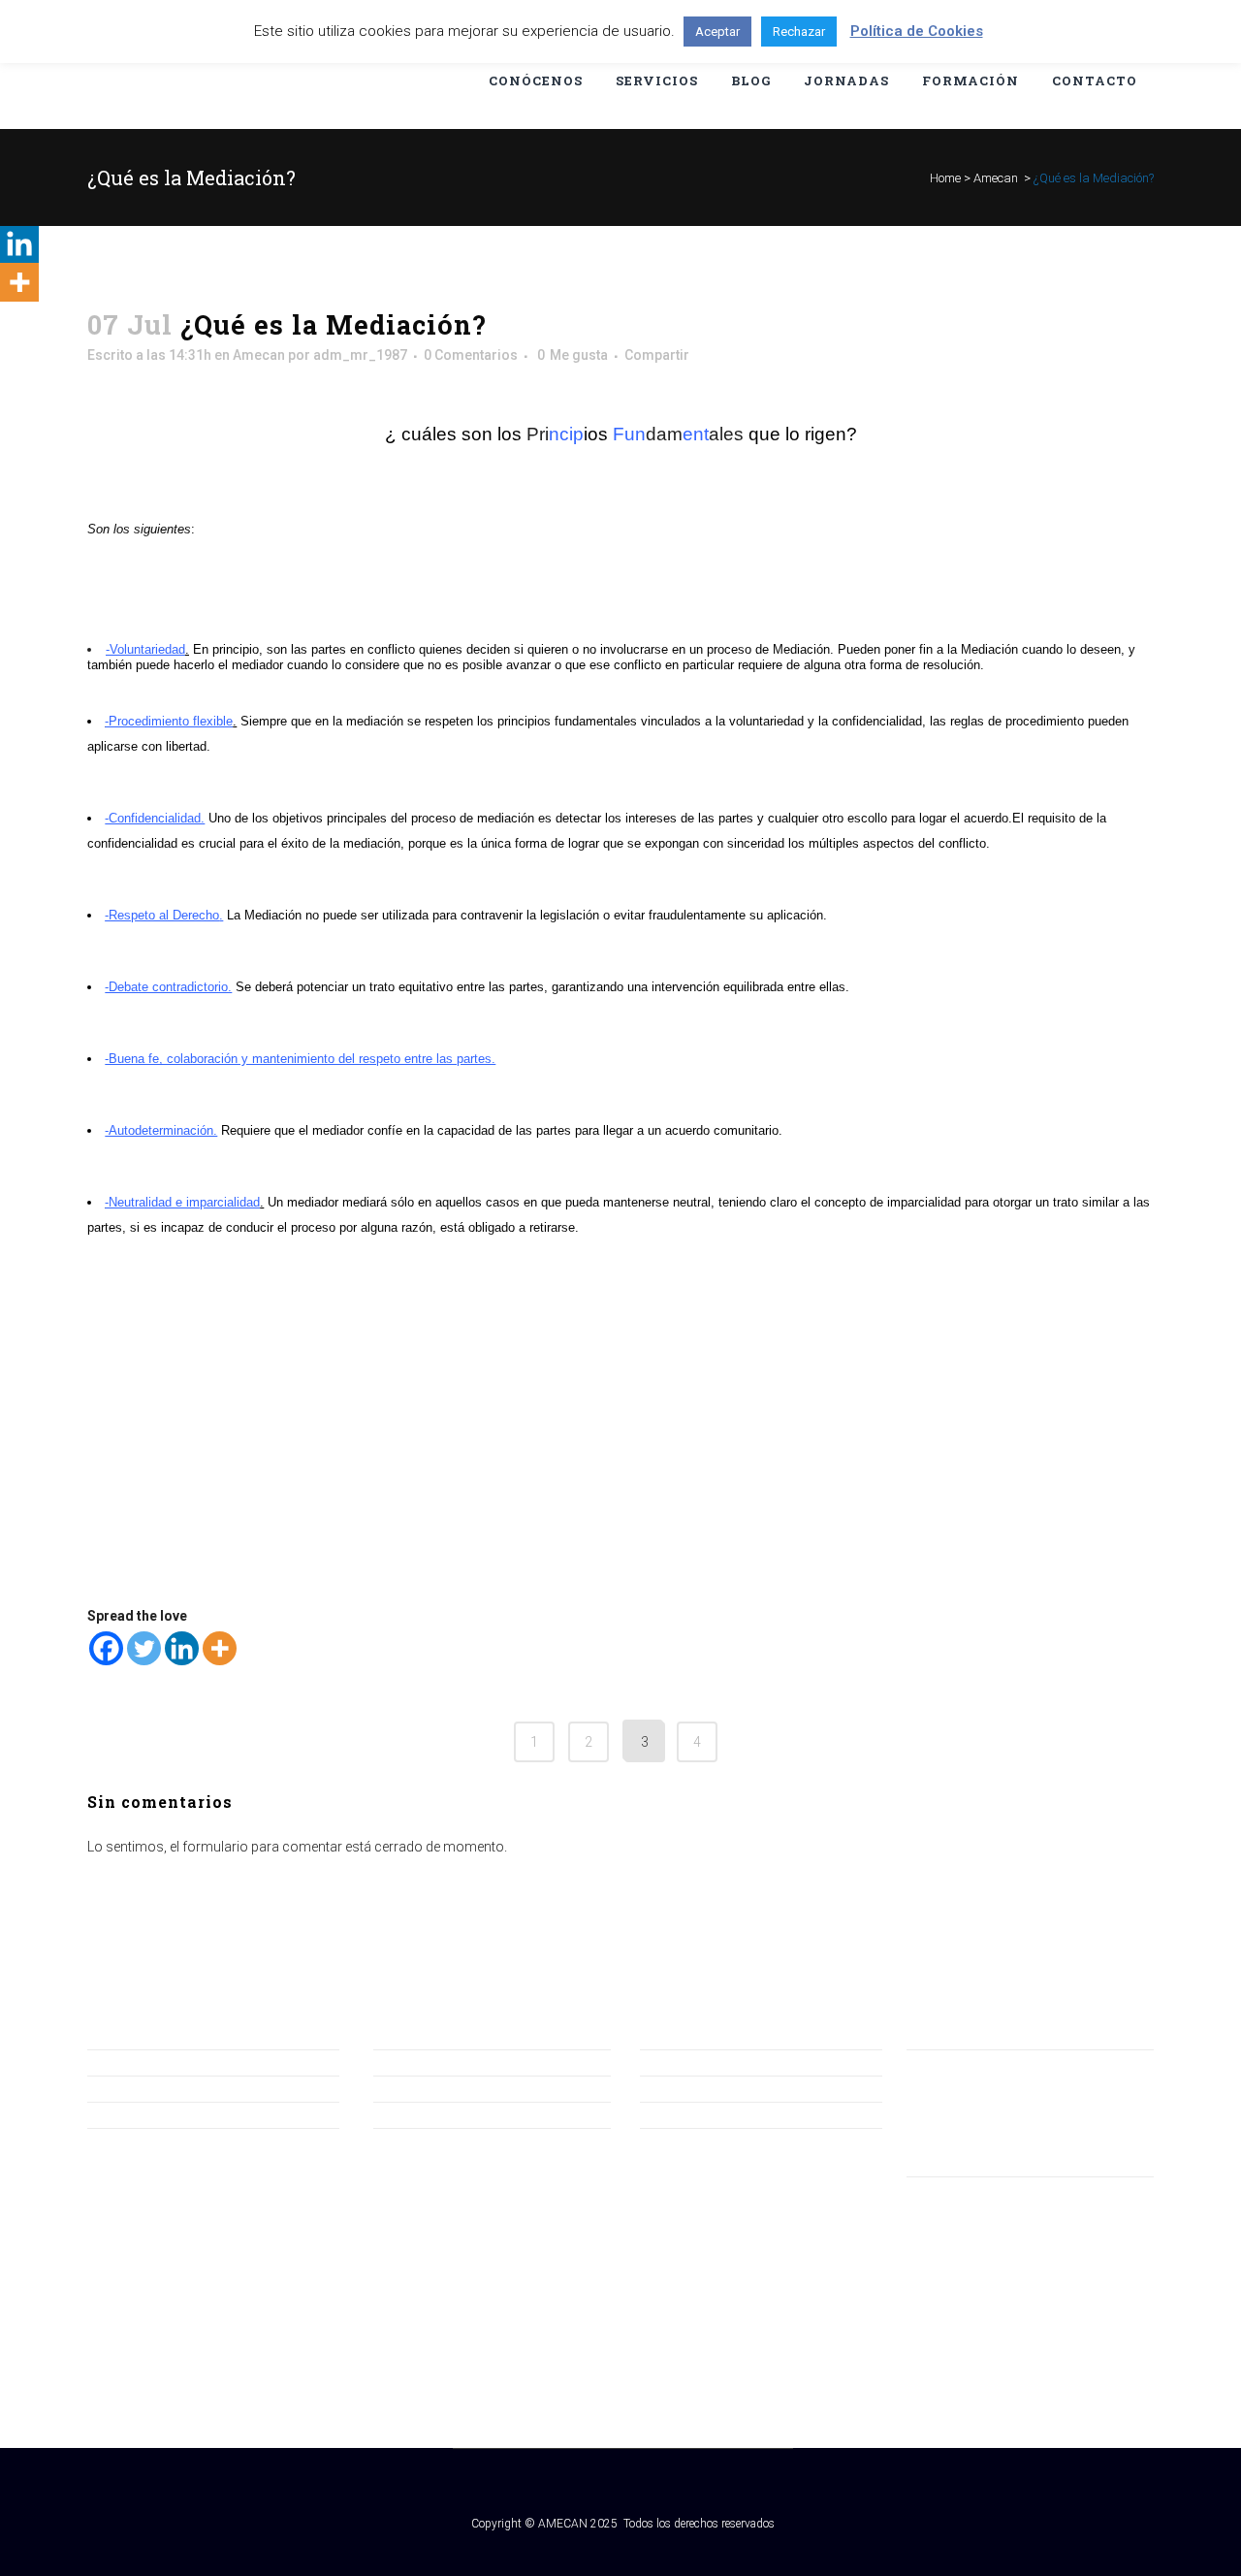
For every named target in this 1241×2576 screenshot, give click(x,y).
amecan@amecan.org (975, 2087)
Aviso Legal (675, 2062)
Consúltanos (127, 2062)
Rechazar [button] (799, 32)
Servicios (402, 2114)
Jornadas (403, 2088)
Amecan (996, 178)
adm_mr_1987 (360, 355)
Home (945, 178)
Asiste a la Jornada (145, 2114)
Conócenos (410, 2062)
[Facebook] (106, 1648)
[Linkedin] (182, 1648)
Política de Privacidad (705, 2088)
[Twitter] (144, 1648)
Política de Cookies (698, 2114)
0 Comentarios (471, 355)
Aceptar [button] (717, 32)
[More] (220, 1648)
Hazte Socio (125, 2088)
